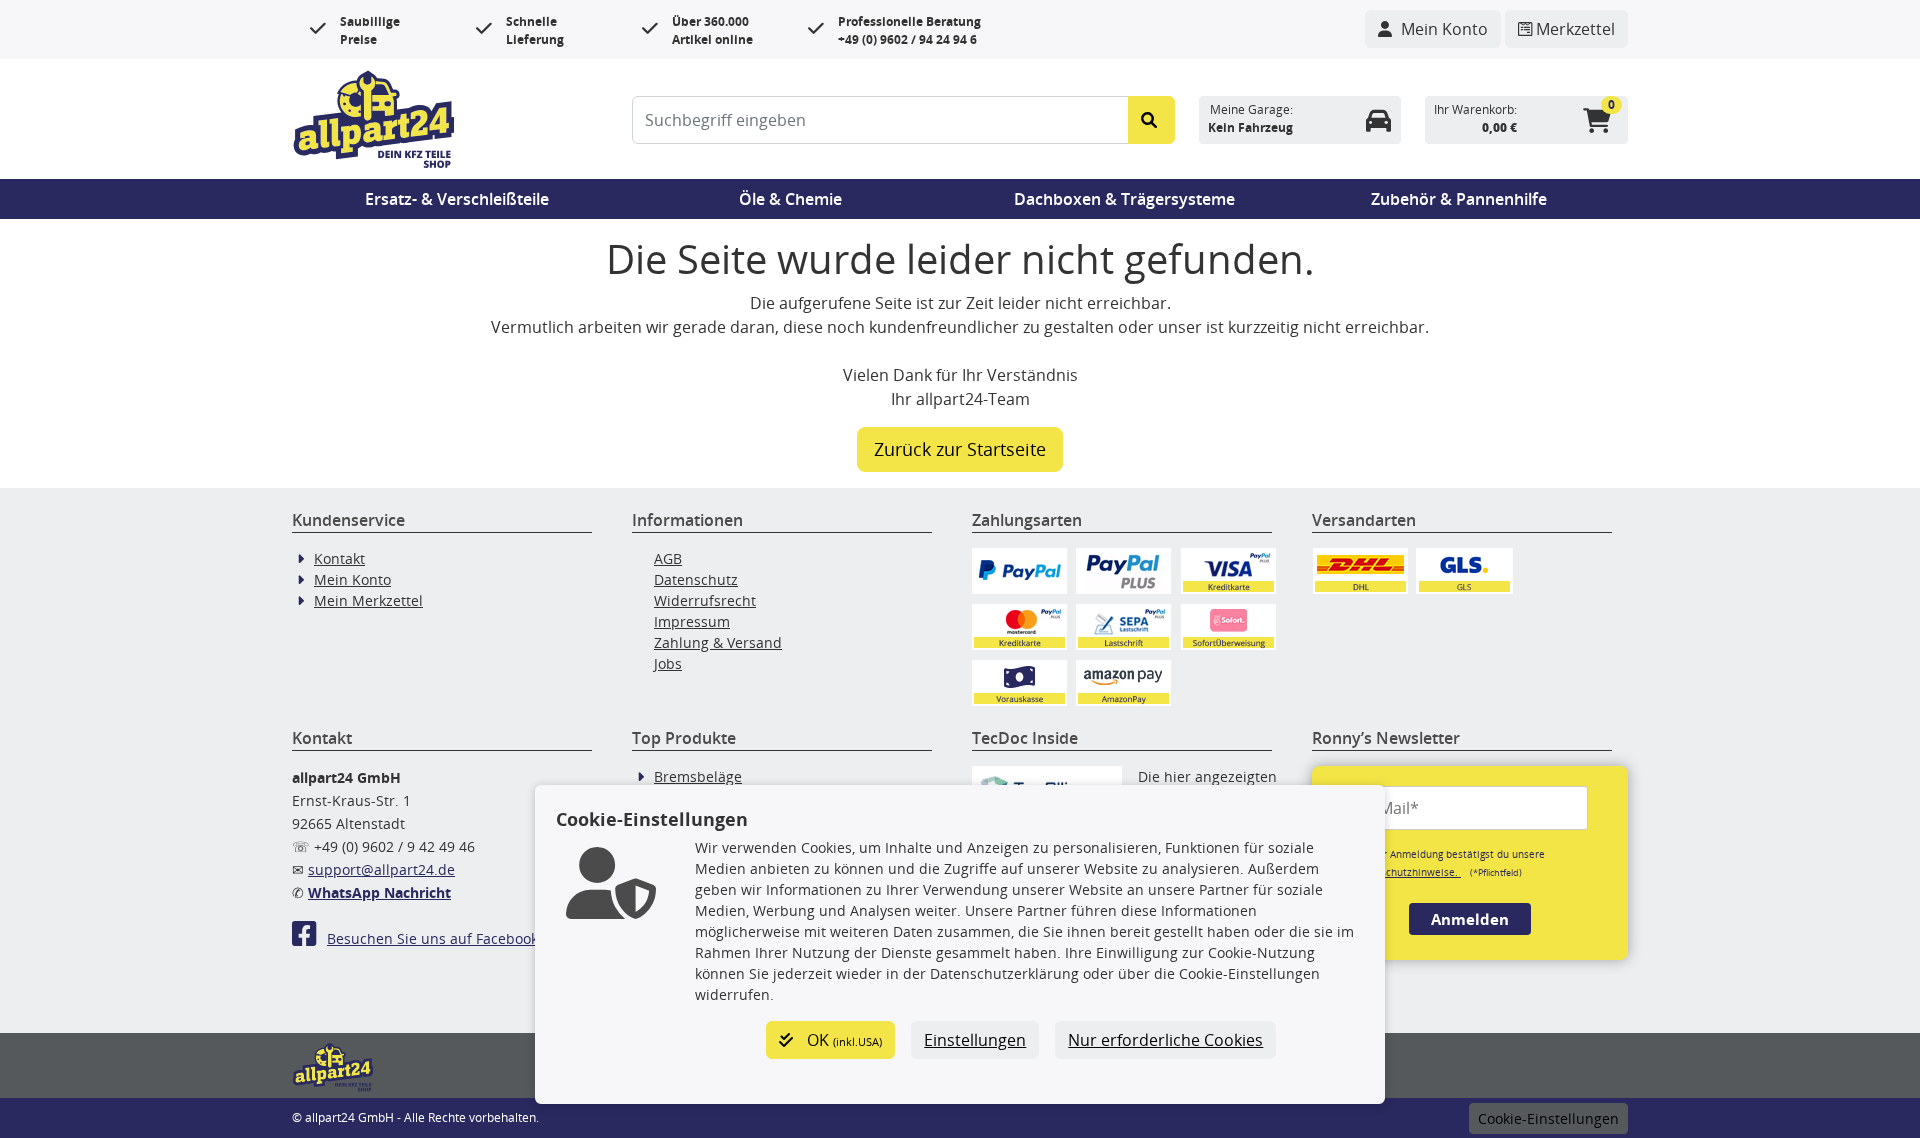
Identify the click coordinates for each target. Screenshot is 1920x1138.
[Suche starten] (1151, 120)
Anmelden (1470, 919)
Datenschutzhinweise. (1406, 872)
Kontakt (339, 558)
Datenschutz (696, 579)
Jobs (668, 663)
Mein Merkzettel (368, 600)
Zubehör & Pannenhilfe (1459, 199)
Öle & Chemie (790, 199)
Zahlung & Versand (718, 642)
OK (842, 1040)
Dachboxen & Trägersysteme (1124, 199)
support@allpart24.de (381, 869)
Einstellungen (975, 1040)
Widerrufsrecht (705, 600)
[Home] (374, 117)
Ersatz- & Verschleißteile (457, 199)
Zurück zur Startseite (960, 449)
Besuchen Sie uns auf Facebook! (434, 938)
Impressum (692, 621)
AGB (668, 558)
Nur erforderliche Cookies (1165, 1040)
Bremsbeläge (698, 776)
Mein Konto (352, 579)
